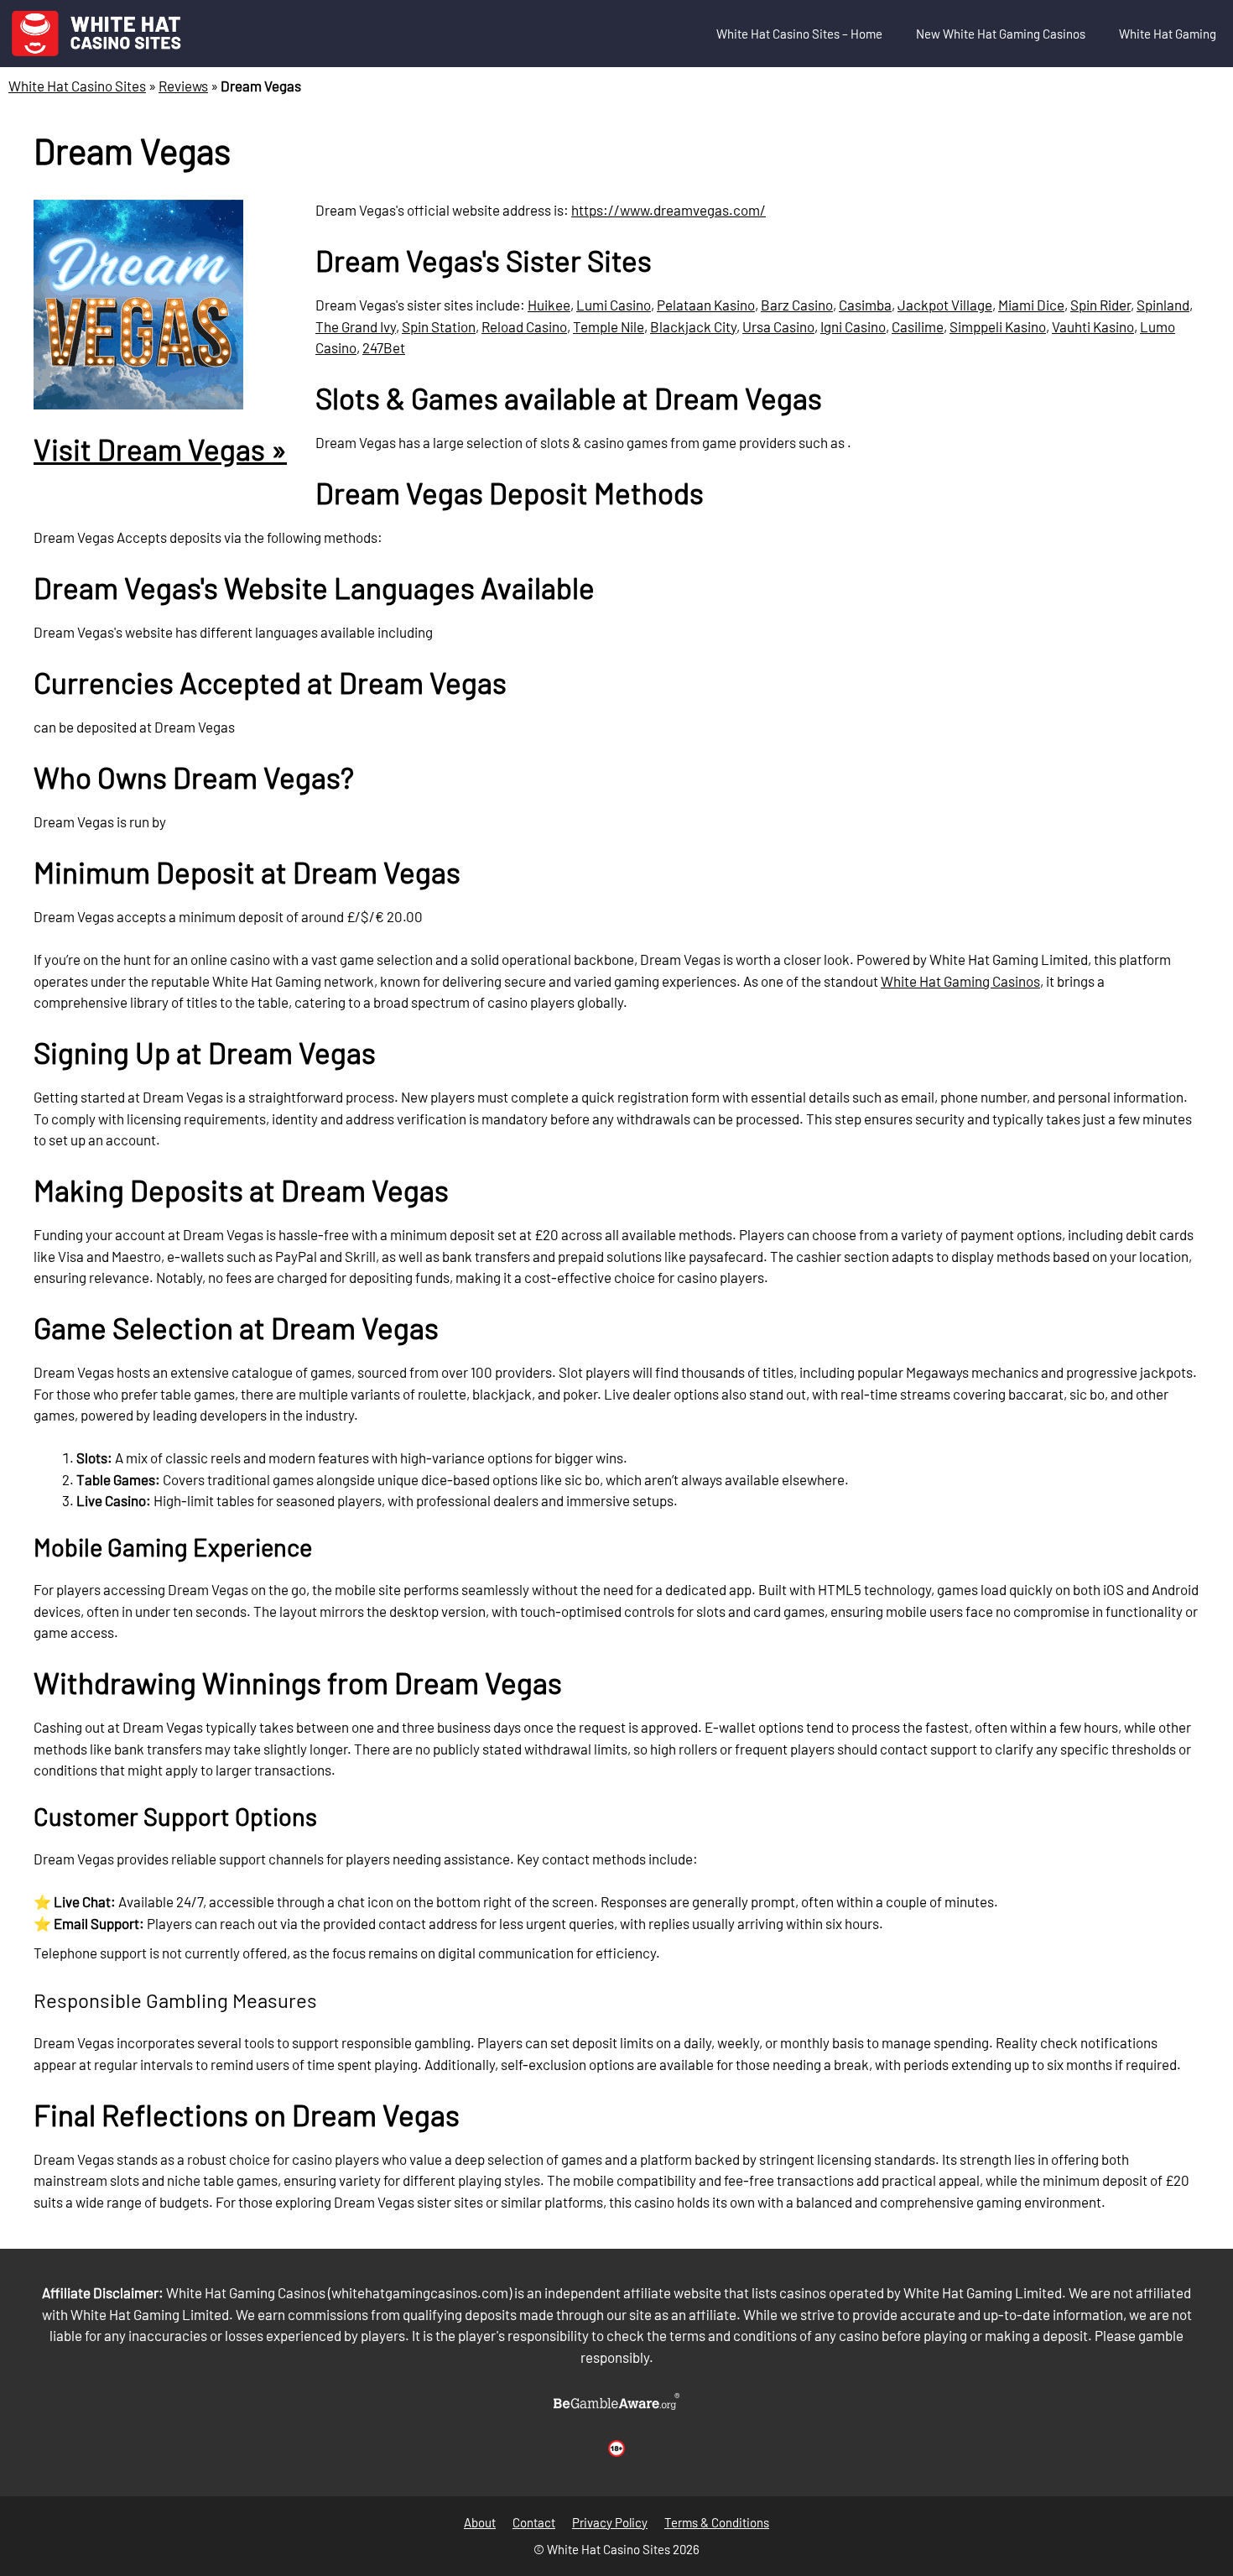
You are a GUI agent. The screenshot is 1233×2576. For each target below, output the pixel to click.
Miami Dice (1031, 305)
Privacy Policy (610, 2522)
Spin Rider (1100, 305)
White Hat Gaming (1168, 34)
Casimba (865, 305)
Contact (534, 2522)
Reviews (183, 86)
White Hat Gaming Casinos (960, 981)
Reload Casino (524, 326)
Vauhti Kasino (1093, 326)
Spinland (1163, 305)
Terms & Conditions (717, 2522)
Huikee (549, 305)
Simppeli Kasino (998, 326)
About (480, 2522)
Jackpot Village (945, 305)
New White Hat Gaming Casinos (1001, 34)
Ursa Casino (778, 326)
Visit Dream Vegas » (160, 449)
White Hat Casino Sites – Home (799, 34)
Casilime (918, 326)
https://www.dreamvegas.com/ (669, 210)
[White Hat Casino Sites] (96, 34)
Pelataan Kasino (706, 305)
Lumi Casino (614, 305)
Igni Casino (853, 326)
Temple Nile (609, 326)
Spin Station (439, 326)
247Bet (384, 347)
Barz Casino (797, 305)
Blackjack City (693, 326)
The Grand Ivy (356, 326)
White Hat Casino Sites (77, 86)
